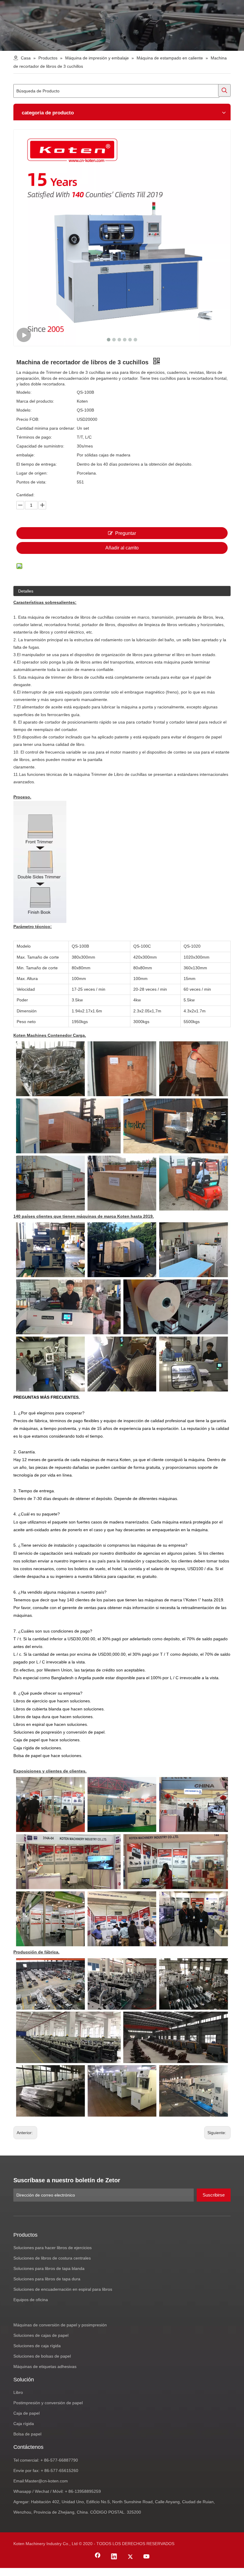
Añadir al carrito (122, 548)
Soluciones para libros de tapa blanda (49, 2268)
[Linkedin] (114, 2557)
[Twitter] (130, 2557)
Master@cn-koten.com (46, 2481)
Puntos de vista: (31, 482)
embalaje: (26, 455)
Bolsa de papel (27, 2434)
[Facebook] (98, 2557)
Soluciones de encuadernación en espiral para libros (63, 2289)
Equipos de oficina (31, 2300)
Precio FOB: (28, 419)
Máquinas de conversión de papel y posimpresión (60, 2325)
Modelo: (24, 392)
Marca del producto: (35, 401)
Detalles (26, 591)
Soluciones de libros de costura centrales (52, 2258)
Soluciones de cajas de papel (41, 2335)
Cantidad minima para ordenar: (46, 428)
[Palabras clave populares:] (224, 90)
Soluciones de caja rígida (37, 2346)
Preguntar (126, 533)
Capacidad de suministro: (40, 446)
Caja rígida (24, 2424)
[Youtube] (147, 2557)
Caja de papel (26, 2413)
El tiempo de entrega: (37, 464)
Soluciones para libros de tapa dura (47, 2279)
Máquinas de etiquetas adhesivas (45, 2367)
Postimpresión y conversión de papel (48, 2403)
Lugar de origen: (32, 473)
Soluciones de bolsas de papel (42, 2356)
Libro (18, 2392)
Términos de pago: (34, 437)
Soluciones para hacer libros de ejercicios (53, 2248)
